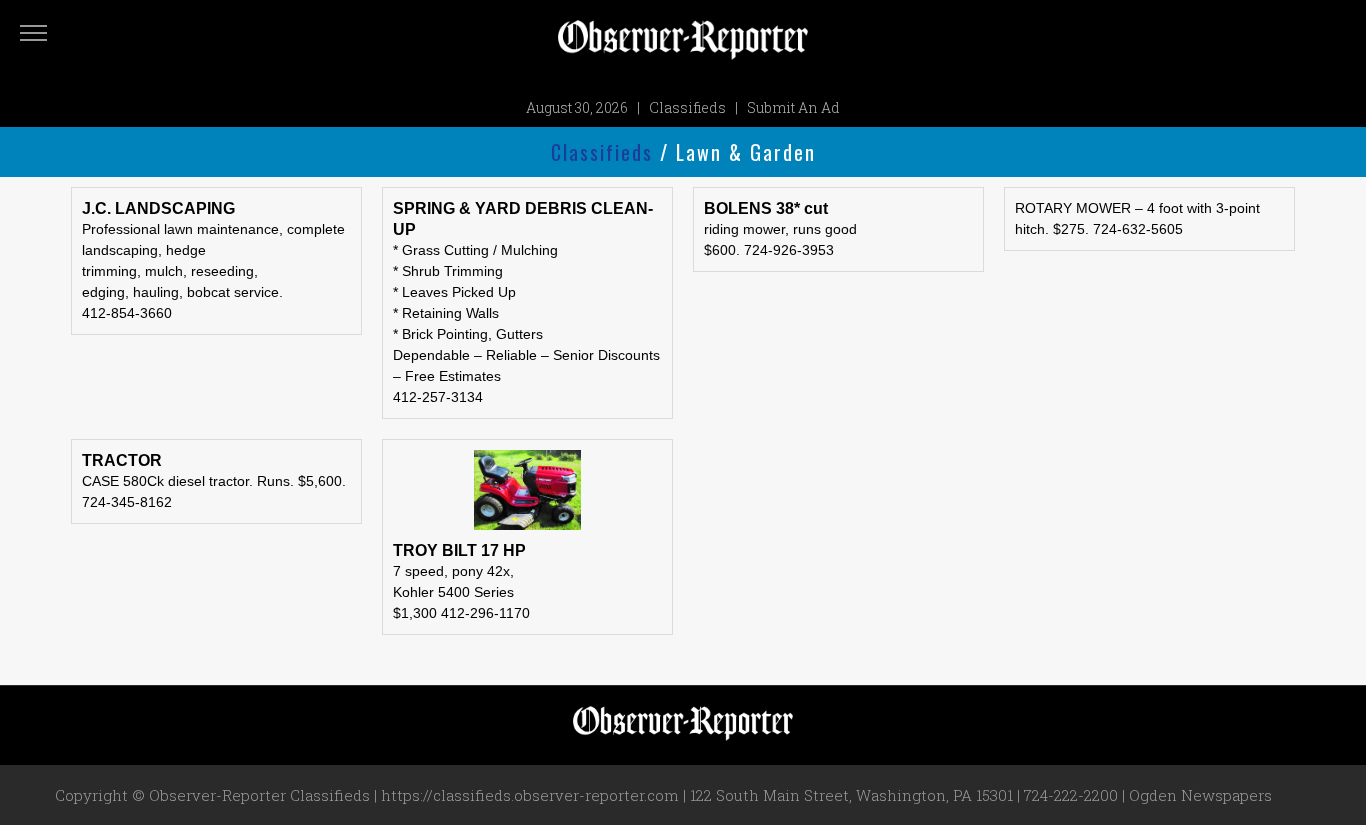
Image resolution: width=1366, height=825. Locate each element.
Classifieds (687, 107)
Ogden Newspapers (1200, 795)
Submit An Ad (793, 107)
